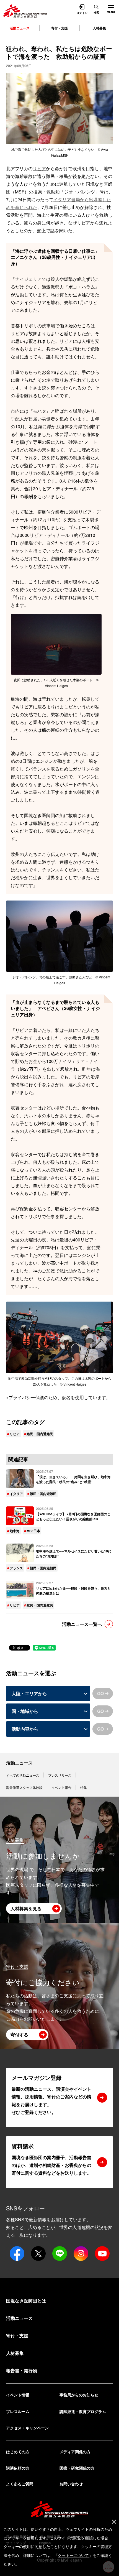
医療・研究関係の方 (77, 2468)
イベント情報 (18, 2395)
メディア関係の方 (75, 2452)
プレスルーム (18, 2411)
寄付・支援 (59, 28)
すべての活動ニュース (23, 1775)
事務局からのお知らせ (79, 2395)
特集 (84, 1787)
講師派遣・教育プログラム (83, 2411)
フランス (16, 1568)
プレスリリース (60, 1775)
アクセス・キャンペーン (27, 2428)
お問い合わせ (71, 2484)
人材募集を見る (26, 1908)
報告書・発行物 (22, 2370)
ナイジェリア (29, 279)
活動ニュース (19, 1763)
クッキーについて (73, 2555)
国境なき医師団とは (26, 2301)
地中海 (15, 1531)
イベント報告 (61, 1787)
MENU (109, 7)
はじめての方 (18, 2452)
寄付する (19, 2035)
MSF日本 (33, 1531)
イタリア (16, 1494)
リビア (39, 168)
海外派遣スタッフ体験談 (24, 1787)
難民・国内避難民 (40, 1434)
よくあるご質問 (20, 2484)
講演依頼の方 (18, 2468)
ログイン (82, 12)
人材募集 (99, 28)
